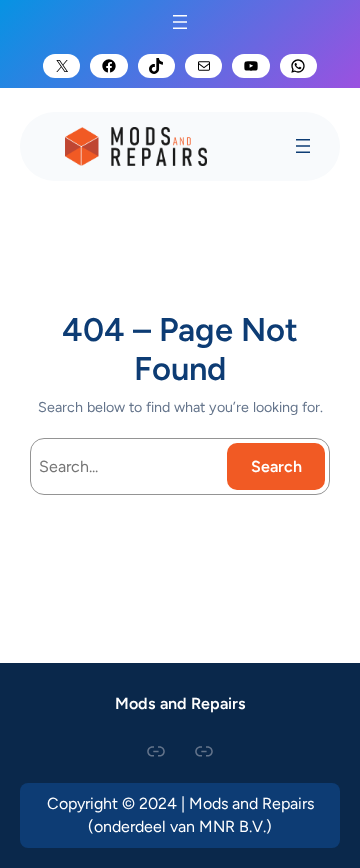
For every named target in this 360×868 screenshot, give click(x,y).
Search (276, 466)
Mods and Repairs (180, 703)
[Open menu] (180, 22)
